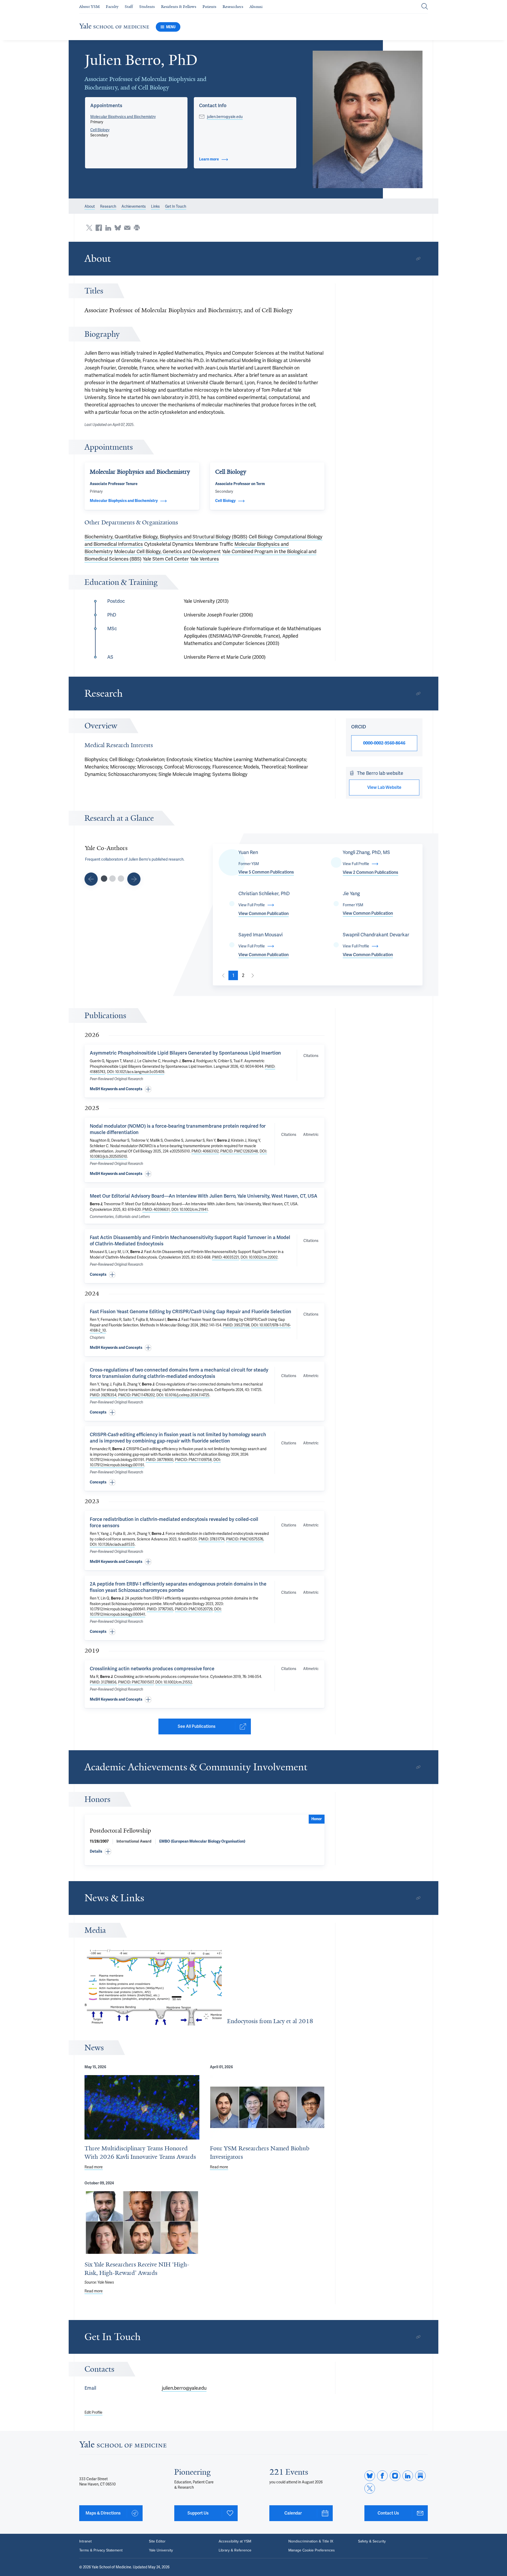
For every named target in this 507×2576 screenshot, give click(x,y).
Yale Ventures (205, 559)
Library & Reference (235, 2550)
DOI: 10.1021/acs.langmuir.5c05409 (136, 1072)
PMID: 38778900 (159, 1460)
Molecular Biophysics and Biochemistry (123, 117)
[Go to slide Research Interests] (91, 879)
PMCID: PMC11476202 (136, 1395)
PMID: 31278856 (103, 1682)
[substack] (420, 2476)
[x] (370, 2488)
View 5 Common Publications (266, 872)
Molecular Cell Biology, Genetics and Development (167, 551)
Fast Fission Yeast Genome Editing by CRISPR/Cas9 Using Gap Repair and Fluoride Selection (191, 1311)
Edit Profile (93, 2412)
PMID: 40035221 (226, 1257)
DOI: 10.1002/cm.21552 (174, 1682)
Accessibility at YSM (235, 2541)
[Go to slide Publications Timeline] (112, 879)
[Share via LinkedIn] (108, 228)
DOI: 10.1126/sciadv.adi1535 (112, 1544)
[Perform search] (425, 7)
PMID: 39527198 (236, 1325)
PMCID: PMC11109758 (193, 1460)
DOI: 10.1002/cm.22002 (259, 1257)
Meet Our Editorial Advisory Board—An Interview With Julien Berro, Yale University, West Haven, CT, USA (204, 1196)
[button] (368, 119)
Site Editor (157, 2541)
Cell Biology (100, 130)
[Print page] (137, 228)
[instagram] (395, 2476)
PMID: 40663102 (205, 1151)
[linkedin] (408, 2476)
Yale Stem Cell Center (166, 559)
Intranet (85, 2541)
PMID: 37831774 (212, 1539)
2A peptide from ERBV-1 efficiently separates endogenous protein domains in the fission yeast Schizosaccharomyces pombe (178, 1587)
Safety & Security (372, 2541)
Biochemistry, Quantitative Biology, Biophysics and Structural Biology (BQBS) (166, 537)
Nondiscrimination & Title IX (311, 2541)
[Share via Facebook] (99, 228)
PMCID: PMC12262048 (239, 1151)
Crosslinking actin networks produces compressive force (152, 1669)
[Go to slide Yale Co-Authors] (104, 879)
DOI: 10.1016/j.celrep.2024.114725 (183, 1395)
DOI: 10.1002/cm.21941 (190, 1209)
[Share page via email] (127, 228)
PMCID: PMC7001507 (136, 1682)
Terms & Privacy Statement (101, 2550)
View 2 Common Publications (370, 872)
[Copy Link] (418, 259)
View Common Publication (264, 914)
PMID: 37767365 (160, 1609)
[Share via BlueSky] (118, 228)
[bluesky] (370, 2476)
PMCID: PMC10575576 (245, 1539)
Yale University (161, 2550)
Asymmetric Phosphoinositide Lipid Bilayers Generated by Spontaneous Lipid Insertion (185, 1053)
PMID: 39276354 (103, 1395)
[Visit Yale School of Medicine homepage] (123, 2446)
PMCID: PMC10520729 (194, 1609)
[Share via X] (89, 228)
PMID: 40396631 (156, 1209)
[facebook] (382, 2476)
